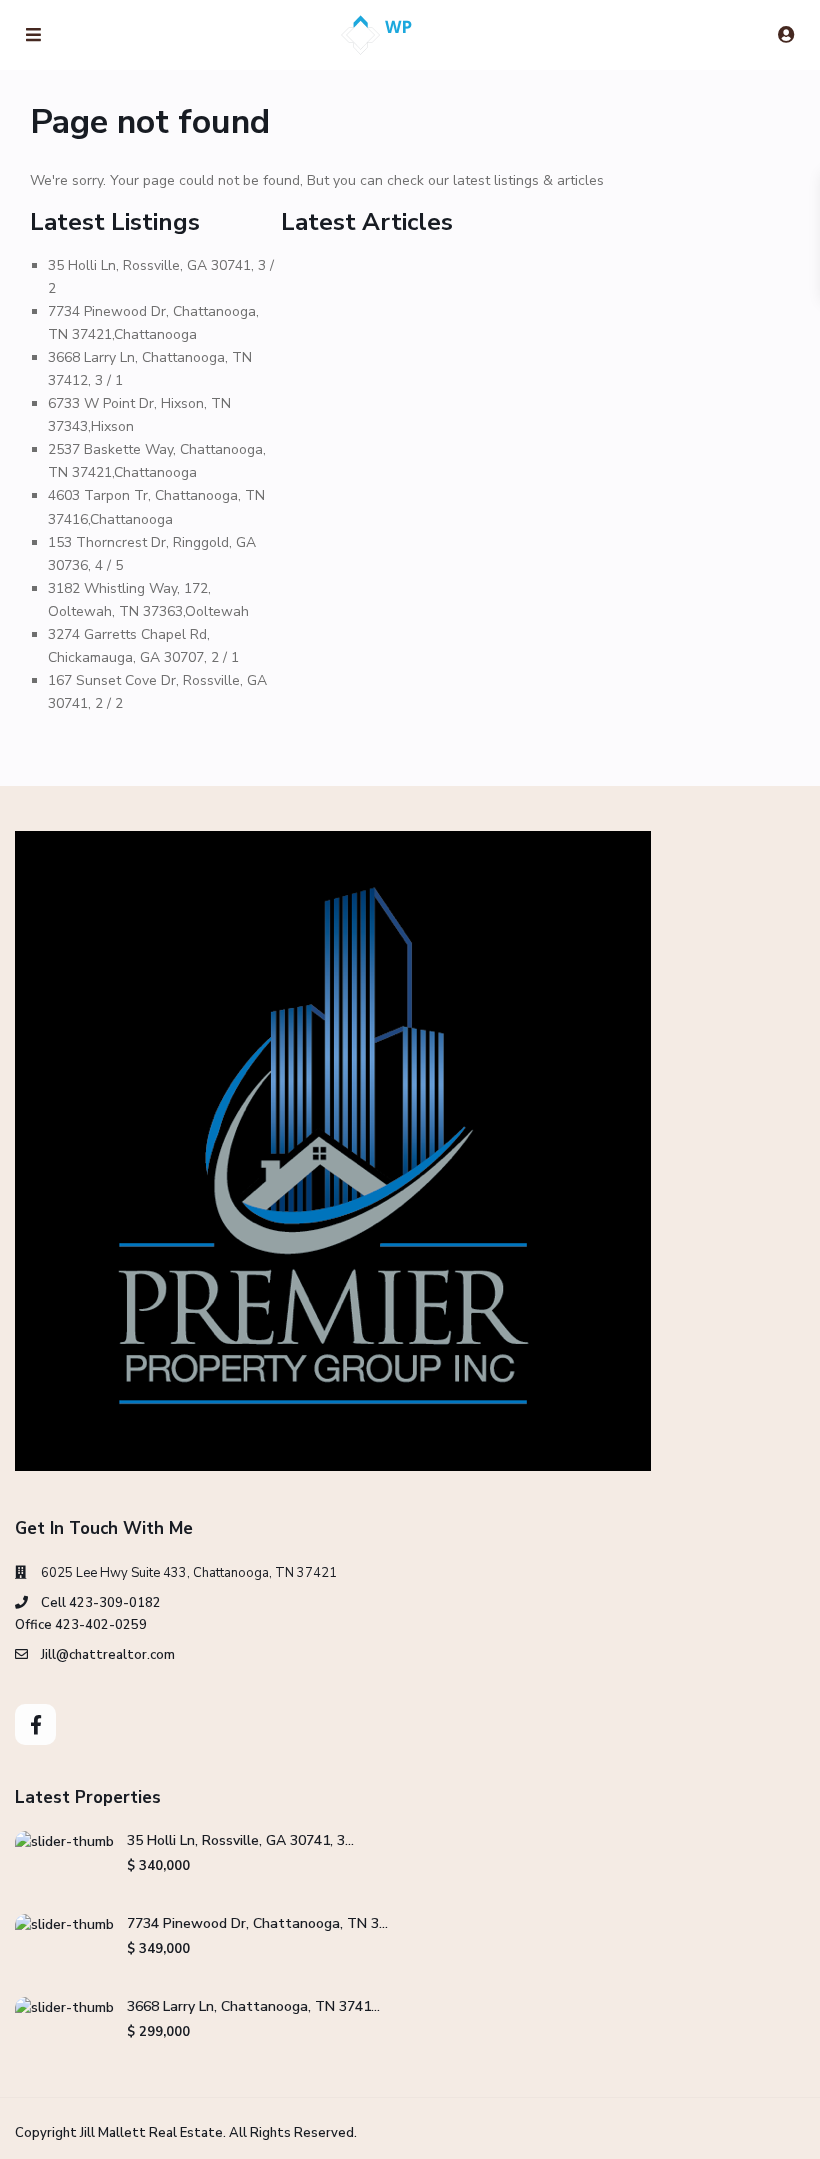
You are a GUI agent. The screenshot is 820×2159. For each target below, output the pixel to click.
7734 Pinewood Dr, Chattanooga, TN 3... (257, 1923)
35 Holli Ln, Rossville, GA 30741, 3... (240, 1840)
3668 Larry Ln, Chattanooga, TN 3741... (253, 2006)
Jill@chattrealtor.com (108, 1655)
